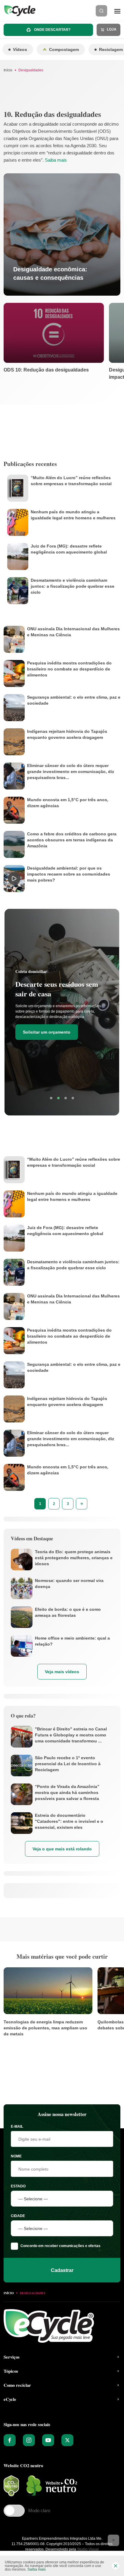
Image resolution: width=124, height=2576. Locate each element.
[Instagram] (29, 2440)
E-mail (17, 2127)
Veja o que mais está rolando (62, 1849)
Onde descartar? (52, 30)
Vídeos (20, 49)
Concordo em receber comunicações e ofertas (60, 2246)
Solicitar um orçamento (47, 1032)
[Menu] (117, 11)
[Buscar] (101, 11)
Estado (18, 2186)
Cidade (18, 2216)
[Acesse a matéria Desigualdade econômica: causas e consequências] (62, 234)
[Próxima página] (82, 1504)
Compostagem (64, 49)
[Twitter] (67, 2440)
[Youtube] (48, 2440)
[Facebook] (10, 2440)
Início (8, 70)
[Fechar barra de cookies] (116, 2566)
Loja (111, 29)
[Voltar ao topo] (113, 2540)
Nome (16, 2156)
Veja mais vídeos (62, 1672)
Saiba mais (56, 160)
